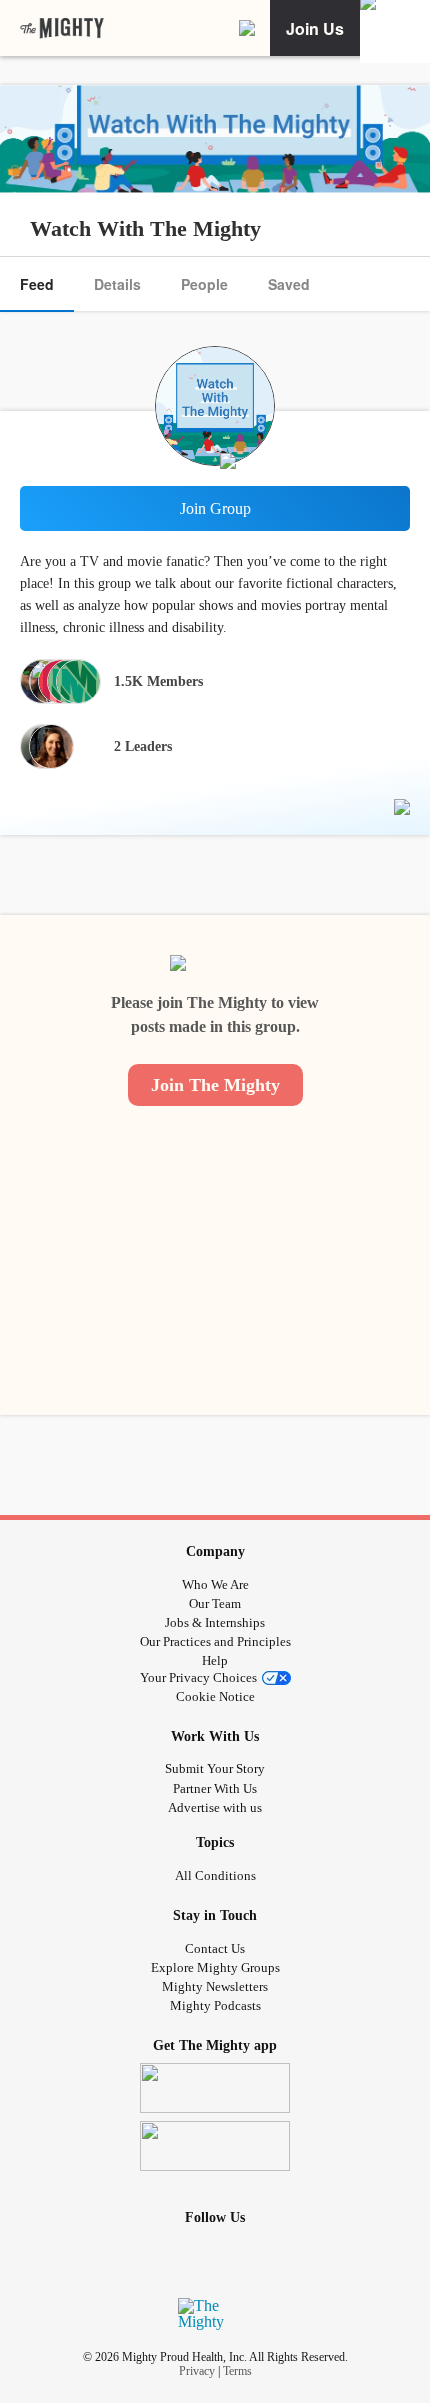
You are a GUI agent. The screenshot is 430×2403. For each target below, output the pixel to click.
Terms (237, 2371)
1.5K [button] (158, 681)
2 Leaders (143, 746)
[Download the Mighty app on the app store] (215, 2088)
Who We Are (215, 1584)
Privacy (197, 2371)
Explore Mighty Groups (215, 1967)
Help (215, 1660)
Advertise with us (215, 1807)
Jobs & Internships (215, 1622)
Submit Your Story (215, 1768)
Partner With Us (215, 1788)
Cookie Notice (215, 1696)
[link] (62, 28)
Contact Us (215, 1948)
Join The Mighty (215, 1085)
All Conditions (215, 1875)
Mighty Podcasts (215, 2005)
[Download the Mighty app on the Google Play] (215, 2146)
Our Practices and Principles (215, 1641)
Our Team (215, 1603)
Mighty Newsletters (215, 1986)
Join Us (315, 28)
